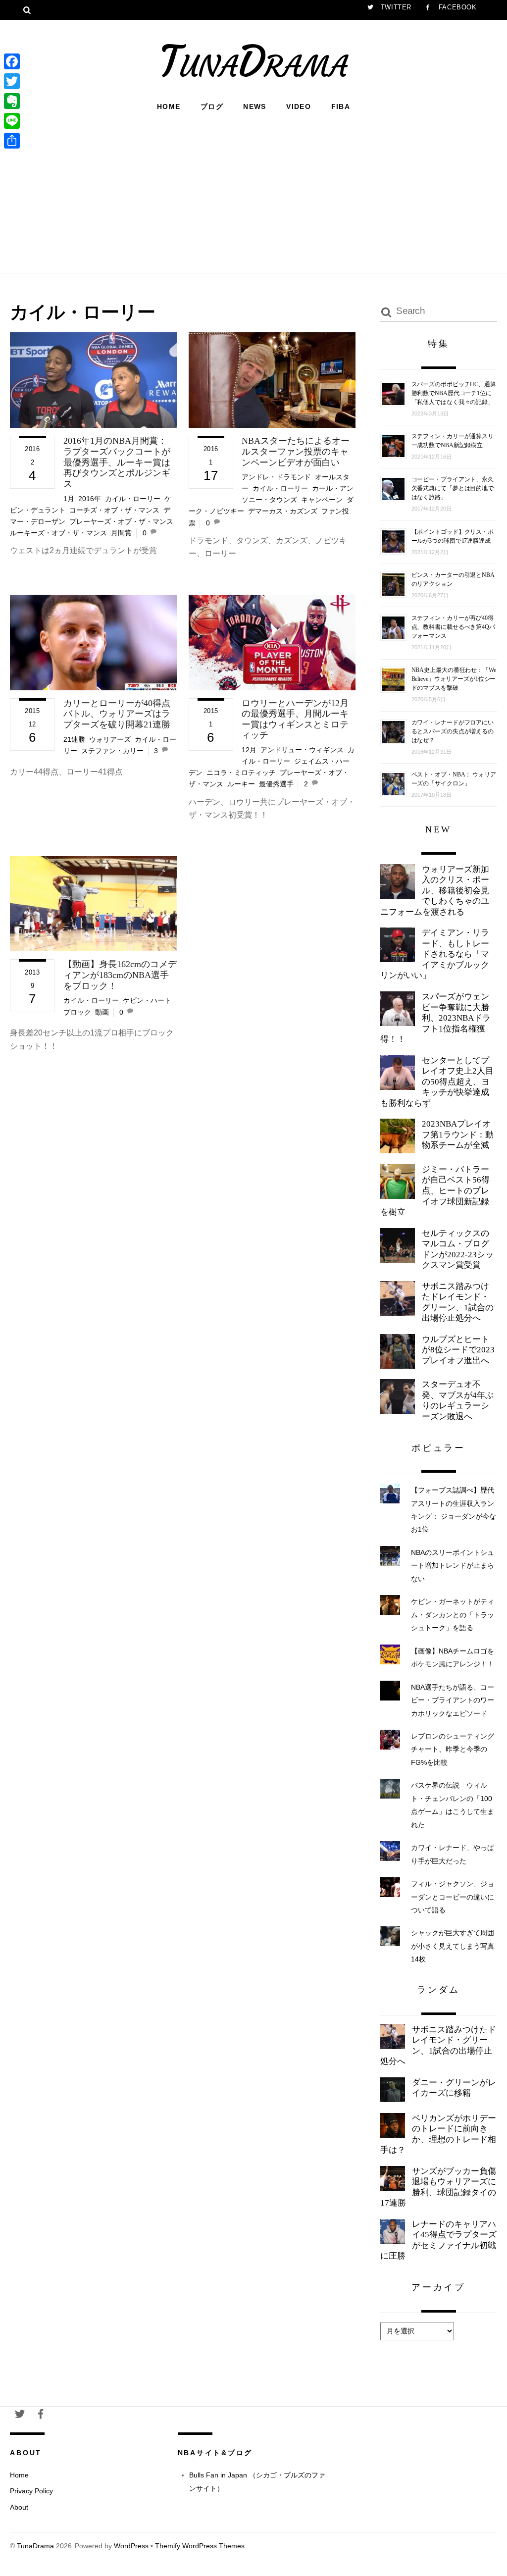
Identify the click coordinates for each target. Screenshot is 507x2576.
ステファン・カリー (112, 751)
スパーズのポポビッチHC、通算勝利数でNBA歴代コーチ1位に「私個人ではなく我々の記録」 (454, 393)
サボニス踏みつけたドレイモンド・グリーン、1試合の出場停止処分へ (458, 1302)
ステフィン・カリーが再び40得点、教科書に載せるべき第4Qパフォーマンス (453, 627)
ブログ (212, 106)
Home (169, 106)
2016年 (90, 499)
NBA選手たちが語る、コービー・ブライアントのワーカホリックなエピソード (453, 1700)
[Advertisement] (253, 191)
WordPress (131, 2546)
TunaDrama (35, 2546)
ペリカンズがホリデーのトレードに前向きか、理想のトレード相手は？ (438, 2134)
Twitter (395, 7)
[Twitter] (12, 81)
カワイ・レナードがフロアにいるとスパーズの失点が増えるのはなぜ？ (453, 731)
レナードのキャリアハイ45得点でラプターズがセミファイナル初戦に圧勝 (438, 2240)
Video (299, 106)
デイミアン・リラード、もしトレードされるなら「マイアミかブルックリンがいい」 (435, 954)
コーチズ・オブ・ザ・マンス (114, 510)
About (19, 2507)
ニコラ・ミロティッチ (241, 773)
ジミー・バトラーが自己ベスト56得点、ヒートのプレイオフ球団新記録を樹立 (435, 1191)
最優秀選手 (276, 784)
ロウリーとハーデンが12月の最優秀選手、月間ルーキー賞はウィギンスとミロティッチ (295, 719)
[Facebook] (12, 61)
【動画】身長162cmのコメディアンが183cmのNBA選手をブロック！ (120, 975)
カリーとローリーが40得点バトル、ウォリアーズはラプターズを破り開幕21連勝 (117, 714)
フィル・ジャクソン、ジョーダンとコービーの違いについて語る (453, 1897)
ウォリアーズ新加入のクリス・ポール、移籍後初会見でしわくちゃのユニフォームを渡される (435, 891)
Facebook (456, 7)
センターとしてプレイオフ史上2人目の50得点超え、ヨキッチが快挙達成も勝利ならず (437, 1082)
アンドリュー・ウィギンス (302, 750)
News (255, 106)
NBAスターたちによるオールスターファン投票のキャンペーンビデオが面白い (296, 451)
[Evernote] (12, 101)
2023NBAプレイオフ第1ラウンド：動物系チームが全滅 (458, 1134)
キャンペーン (322, 500)
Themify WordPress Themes (200, 2546)
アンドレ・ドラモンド (276, 477)
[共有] (12, 141)
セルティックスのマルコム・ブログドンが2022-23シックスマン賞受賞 (458, 1249)
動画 (102, 1012)
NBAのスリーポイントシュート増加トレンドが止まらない (453, 1566)
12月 (249, 750)
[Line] (12, 121)
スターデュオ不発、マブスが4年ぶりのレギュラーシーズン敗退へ (458, 1400)
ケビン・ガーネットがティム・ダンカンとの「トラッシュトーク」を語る (453, 1615)
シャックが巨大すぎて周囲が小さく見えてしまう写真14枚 (453, 1946)
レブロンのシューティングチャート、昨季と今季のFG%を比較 (453, 1749)
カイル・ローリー (133, 499)
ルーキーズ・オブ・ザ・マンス (58, 533)
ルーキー (241, 784)
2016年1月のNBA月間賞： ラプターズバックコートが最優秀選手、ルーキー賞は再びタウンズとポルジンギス (117, 462)
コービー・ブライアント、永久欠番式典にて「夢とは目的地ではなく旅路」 (453, 488)
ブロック (77, 1012)
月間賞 (121, 533)
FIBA (341, 106)
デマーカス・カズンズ (283, 511)
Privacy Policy (31, 2491)
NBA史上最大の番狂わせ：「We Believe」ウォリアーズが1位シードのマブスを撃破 (454, 679)
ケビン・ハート (147, 1000)
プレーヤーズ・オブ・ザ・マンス (121, 521)
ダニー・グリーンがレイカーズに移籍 (454, 2088)
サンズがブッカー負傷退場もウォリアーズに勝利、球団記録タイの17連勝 (438, 2187)
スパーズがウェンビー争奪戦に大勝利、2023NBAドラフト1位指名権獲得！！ (435, 1018)
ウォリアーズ (110, 739)
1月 (69, 499)
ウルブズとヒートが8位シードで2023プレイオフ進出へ (458, 1350)
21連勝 (74, 739)
